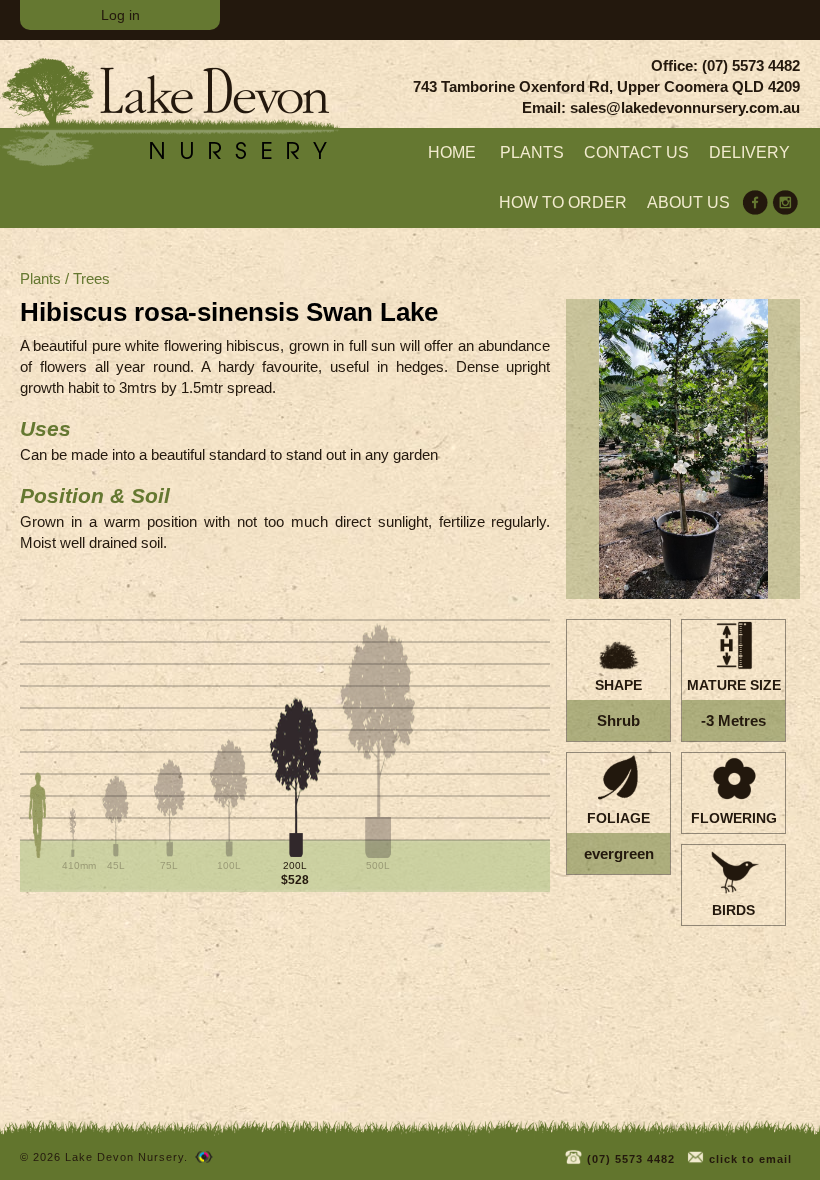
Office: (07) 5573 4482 (725, 65)
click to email (748, 1159)
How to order (563, 202)
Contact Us (636, 152)
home (452, 152)
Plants (532, 152)
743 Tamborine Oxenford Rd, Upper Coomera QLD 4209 (606, 86)
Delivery (749, 152)
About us (688, 202)
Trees (91, 278)
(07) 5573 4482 (629, 1159)
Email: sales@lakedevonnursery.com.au (661, 107)
